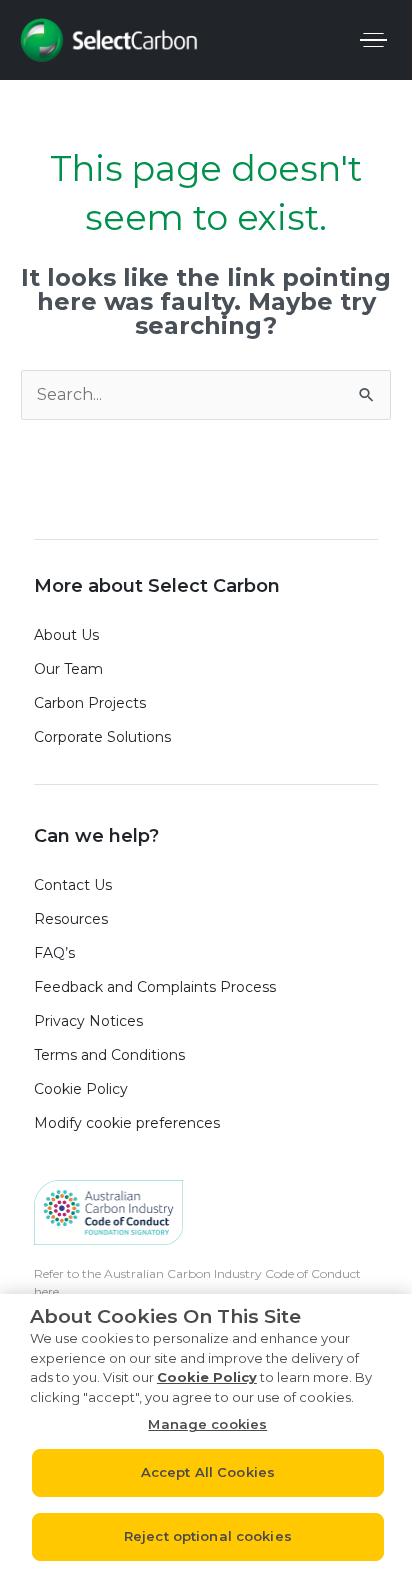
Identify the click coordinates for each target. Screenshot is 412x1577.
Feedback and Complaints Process (159, 987)
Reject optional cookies (208, 1536)
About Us (66, 635)
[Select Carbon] (109, 40)
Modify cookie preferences (127, 1123)
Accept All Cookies (208, 1472)
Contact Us (73, 885)
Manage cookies (207, 1424)
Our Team (68, 669)
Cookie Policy (81, 1089)
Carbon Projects (90, 703)
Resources (71, 919)
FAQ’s (54, 953)
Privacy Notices (88, 1021)
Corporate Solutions (102, 737)
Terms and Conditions (109, 1055)
